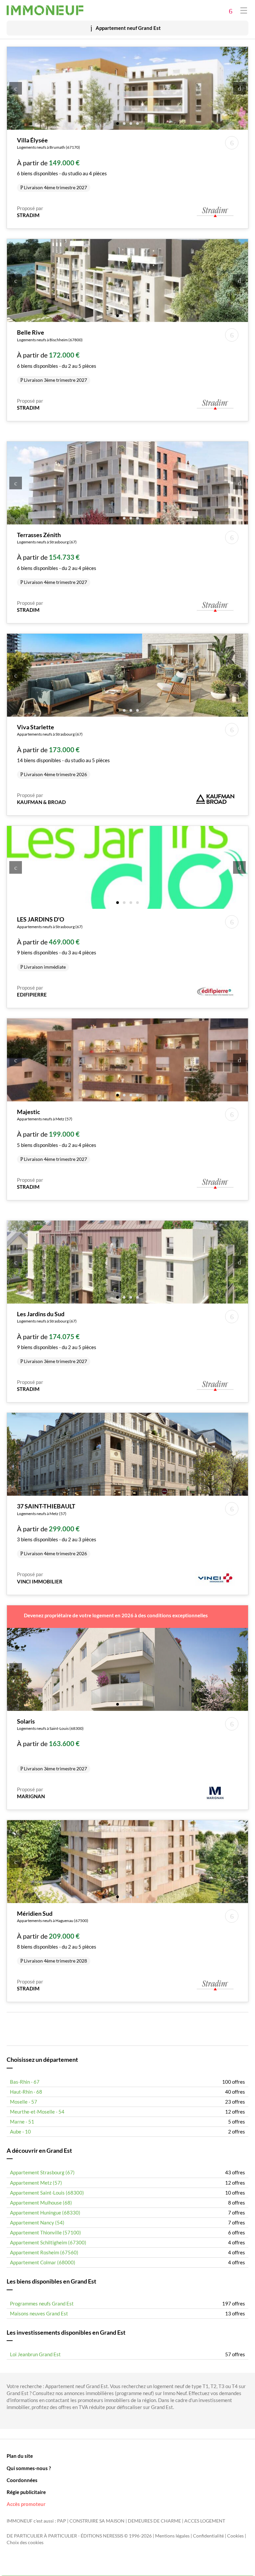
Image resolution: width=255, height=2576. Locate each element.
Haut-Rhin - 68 (26, 2092)
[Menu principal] (244, 10)
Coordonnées (22, 2480)
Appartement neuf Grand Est (128, 28)
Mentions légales (172, 2536)
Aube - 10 (20, 2132)
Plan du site (20, 2456)
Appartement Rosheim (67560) (44, 2252)
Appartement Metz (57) (36, 2183)
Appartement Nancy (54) (37, 2222)
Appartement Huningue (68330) (45, 2213)
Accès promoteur (26, 2504)
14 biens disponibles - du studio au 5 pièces (63, 750)
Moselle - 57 (24, 2102)
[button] (118, 123)
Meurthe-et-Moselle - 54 (37, 2112)
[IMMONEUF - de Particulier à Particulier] (45, 10)
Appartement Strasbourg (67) (42, 2172)
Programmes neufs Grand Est (42, 2303)
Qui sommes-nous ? (29, 2468)
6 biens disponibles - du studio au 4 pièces (62, 163)
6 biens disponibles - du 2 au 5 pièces (57, 356)
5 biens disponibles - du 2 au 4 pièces (57, 1135)
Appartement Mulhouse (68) (41, 2203)
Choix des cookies (25, 2542)
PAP (62, 2521)
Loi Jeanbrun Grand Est (35, 2354)
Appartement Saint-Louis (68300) (47, 2193)
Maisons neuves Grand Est (39, 2313)
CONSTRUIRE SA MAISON (97, 2521)
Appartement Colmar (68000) (43, 2262)
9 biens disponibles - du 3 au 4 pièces (57, 942)
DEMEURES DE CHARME (154, 2521)
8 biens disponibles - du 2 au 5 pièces (57, 1937)
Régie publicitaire (26, 2492)
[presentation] (16, 88)
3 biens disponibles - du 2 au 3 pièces (57, 1529)
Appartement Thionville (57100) (45, 2232)
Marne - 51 (22, 2122)
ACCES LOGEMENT (205, 2521)
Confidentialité (208, 2536)
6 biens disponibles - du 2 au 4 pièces (57, 558)
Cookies (235, 2536)
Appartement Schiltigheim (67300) (48, 2242)
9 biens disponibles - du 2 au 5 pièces (57, 1337)
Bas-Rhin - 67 (25, 2082)
